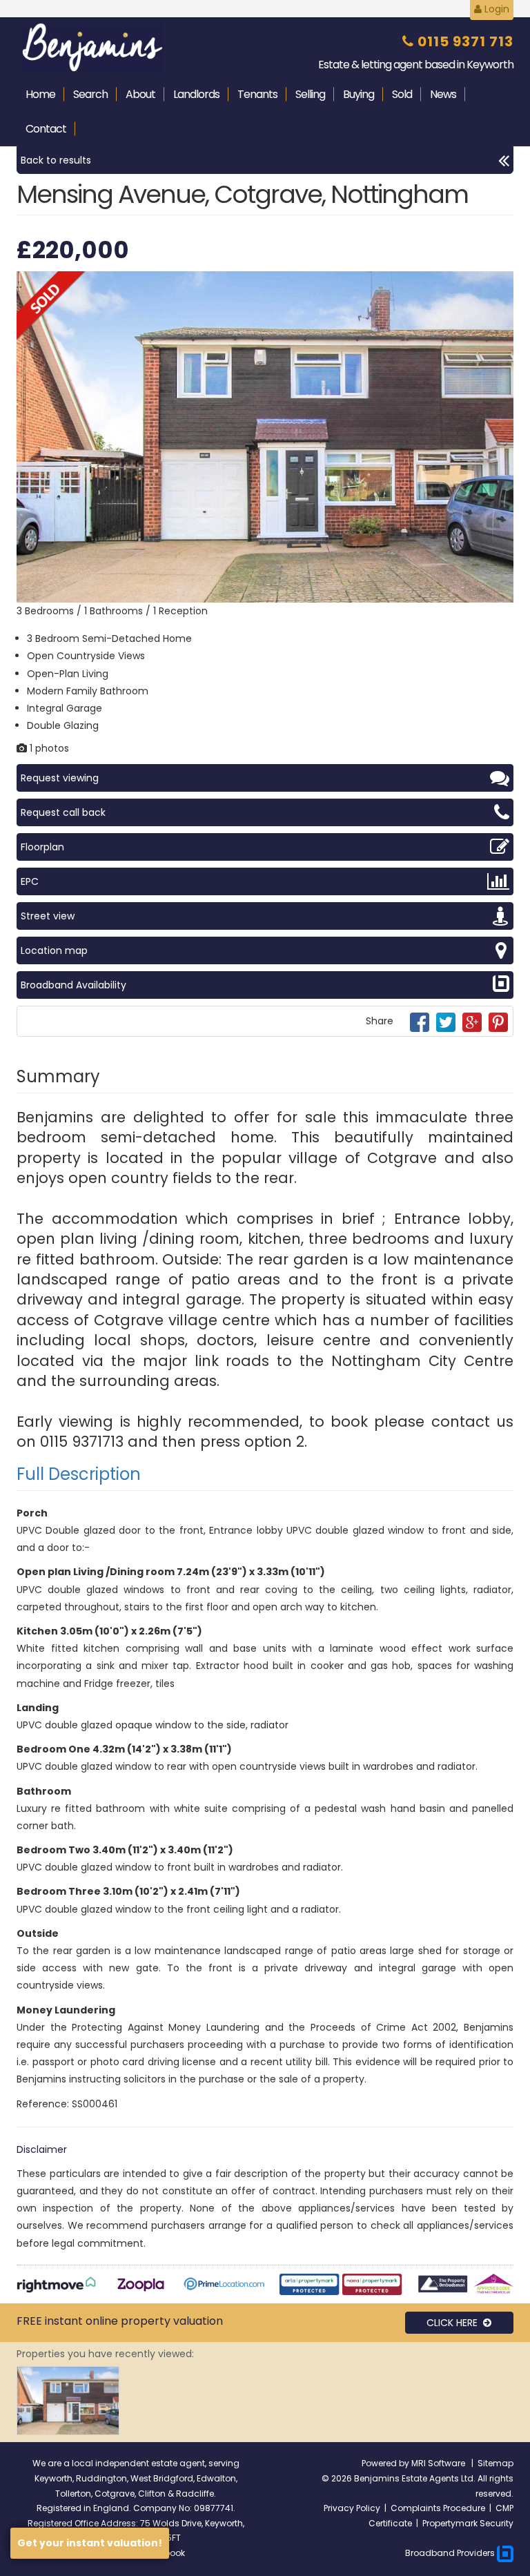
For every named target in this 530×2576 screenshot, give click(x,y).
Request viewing (60, 778)
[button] (501, 284)
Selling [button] (310, 94)
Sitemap (495, 2463)
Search (90, 94)
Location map (54, 950)
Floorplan (42, 847)
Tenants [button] (257, 94)
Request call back (63, 812)
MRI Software (439, 2463)
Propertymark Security (468, 2523)
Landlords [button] (196, 94)
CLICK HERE (455, 2323)
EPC (30, 881)
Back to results (56, 160)
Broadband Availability (73, 985)
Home (40, 94)
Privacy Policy (352, 2508)
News (443, 94)
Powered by (386, 2463)
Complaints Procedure (438, 2508)
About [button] (140, 94)
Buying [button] (359, 94)
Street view (48, 916)
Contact (46, 129)
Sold (402, 94)
